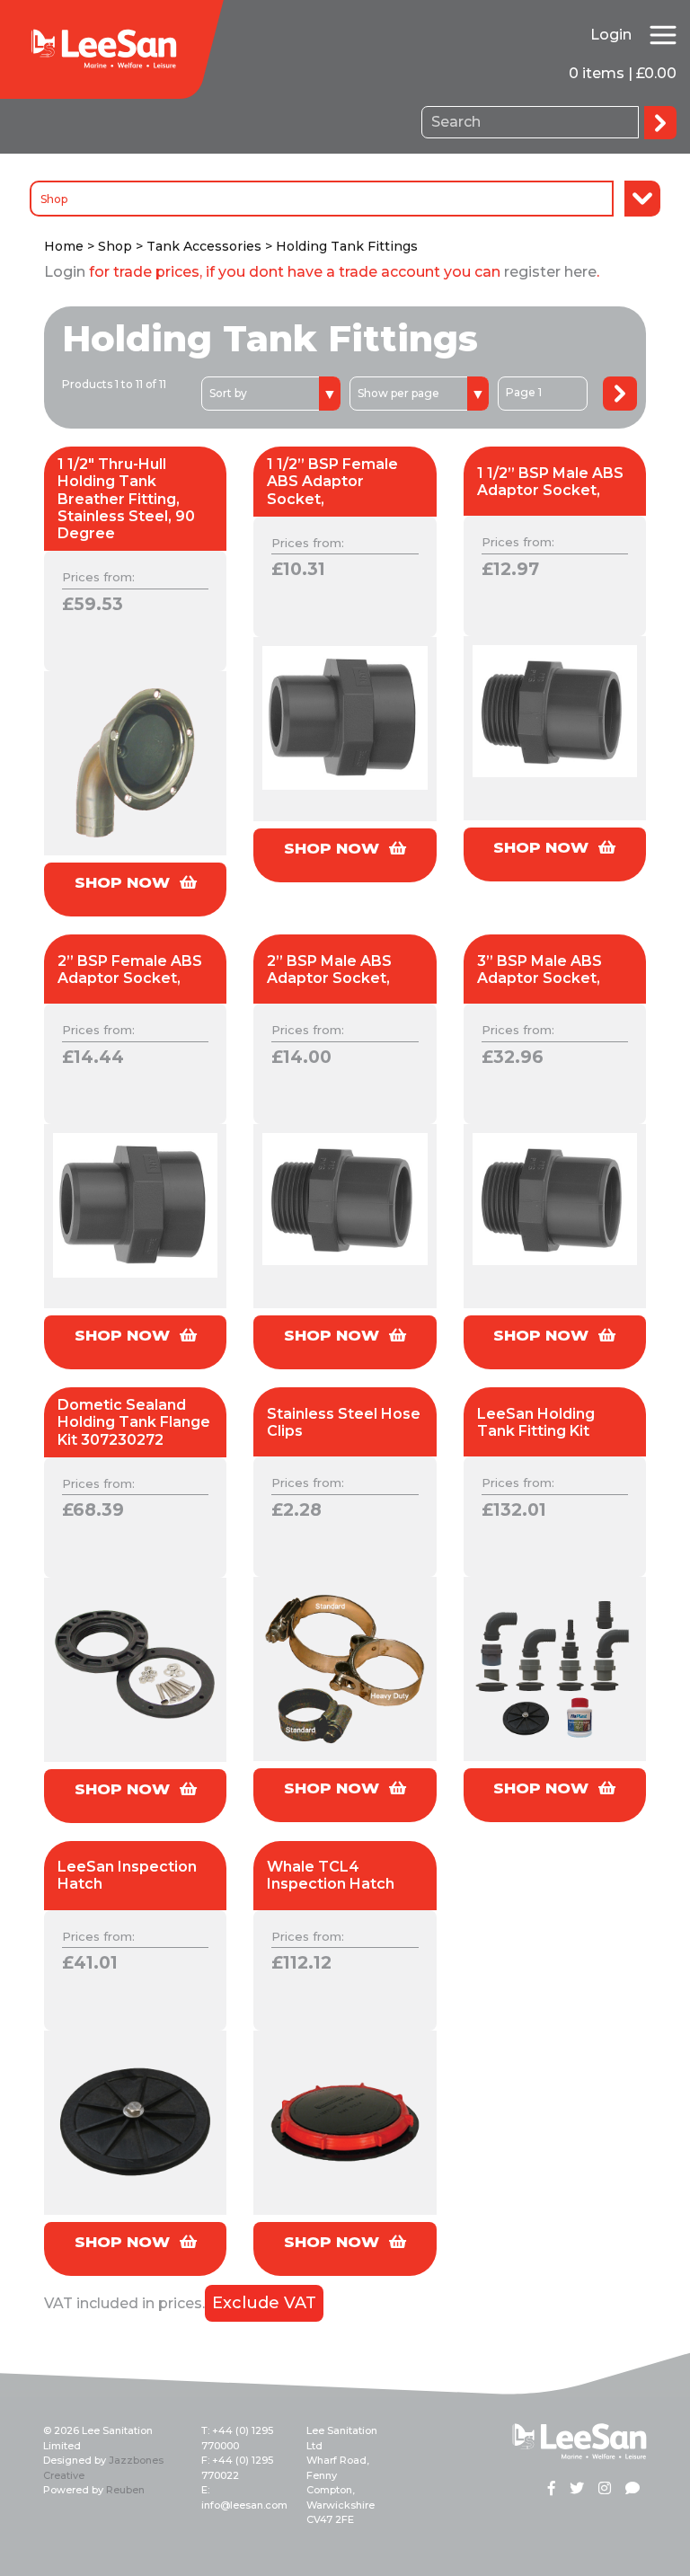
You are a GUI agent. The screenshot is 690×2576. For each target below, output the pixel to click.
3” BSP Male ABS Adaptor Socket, (540, 969)
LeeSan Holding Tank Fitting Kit (536, 1422)
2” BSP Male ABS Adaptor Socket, (329, 969)
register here (550, 272)
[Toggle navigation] (663, 35)
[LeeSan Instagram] (605, 2490)
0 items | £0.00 (623, 73)
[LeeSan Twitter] (577, 2490)
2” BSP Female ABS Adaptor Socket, (130, 969)
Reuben (125, 2490)
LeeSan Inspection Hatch (127, 1875)
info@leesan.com (244, 2505)
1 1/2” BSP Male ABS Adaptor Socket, (550, 482)
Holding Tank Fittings (347, 246)
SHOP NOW (124, 882)
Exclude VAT (264, 2303)
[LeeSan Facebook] (552, 2490)
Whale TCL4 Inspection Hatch (331, 1875)
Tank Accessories (204, 246)
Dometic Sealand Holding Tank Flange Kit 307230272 (134, 1422)
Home (64, 246)
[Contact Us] (632, 2490)
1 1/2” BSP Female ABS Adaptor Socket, (332, 481)
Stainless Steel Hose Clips (344, 1422)
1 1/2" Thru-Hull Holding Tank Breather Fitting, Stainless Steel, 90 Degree (126, 499)
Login (611, 35)
